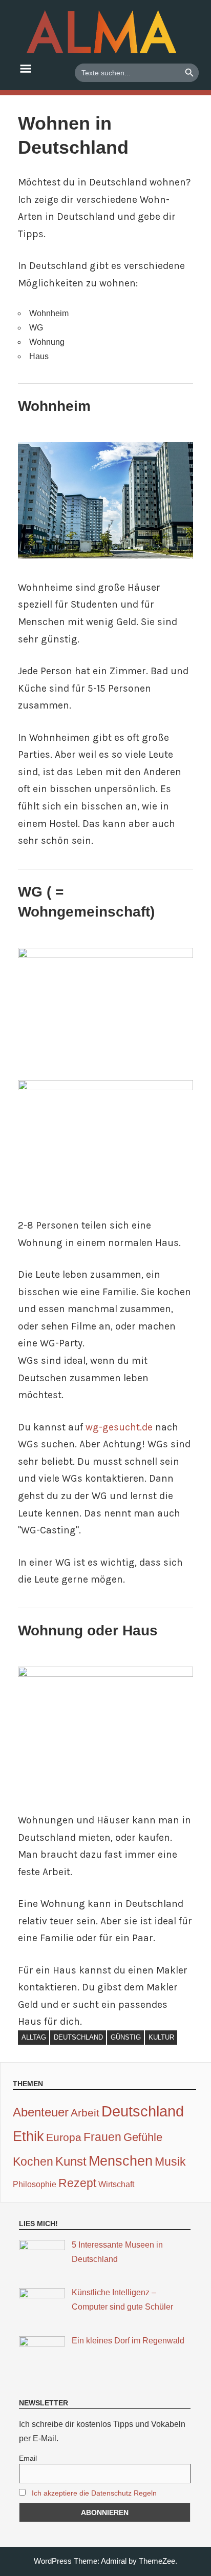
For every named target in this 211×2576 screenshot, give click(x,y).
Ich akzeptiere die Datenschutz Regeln (94, 2493)
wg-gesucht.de (119, 1427)
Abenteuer (41, 2112)
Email (28, 2458)
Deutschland (78, 2037)
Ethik (28, 2136)
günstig (126, 2037)
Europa (64, 2137)
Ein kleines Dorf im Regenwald (128, 2341)
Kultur (161, 2037)
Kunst (71, 2161)
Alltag (34, 2037)
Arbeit (85, 2113)
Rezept (77, 2183)
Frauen (102, 2137)
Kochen (33, 2162)
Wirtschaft (116, 2184)
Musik (170, 2162)
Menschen (121, 2161)
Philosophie (35, 2184)
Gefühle (143, 2137)
